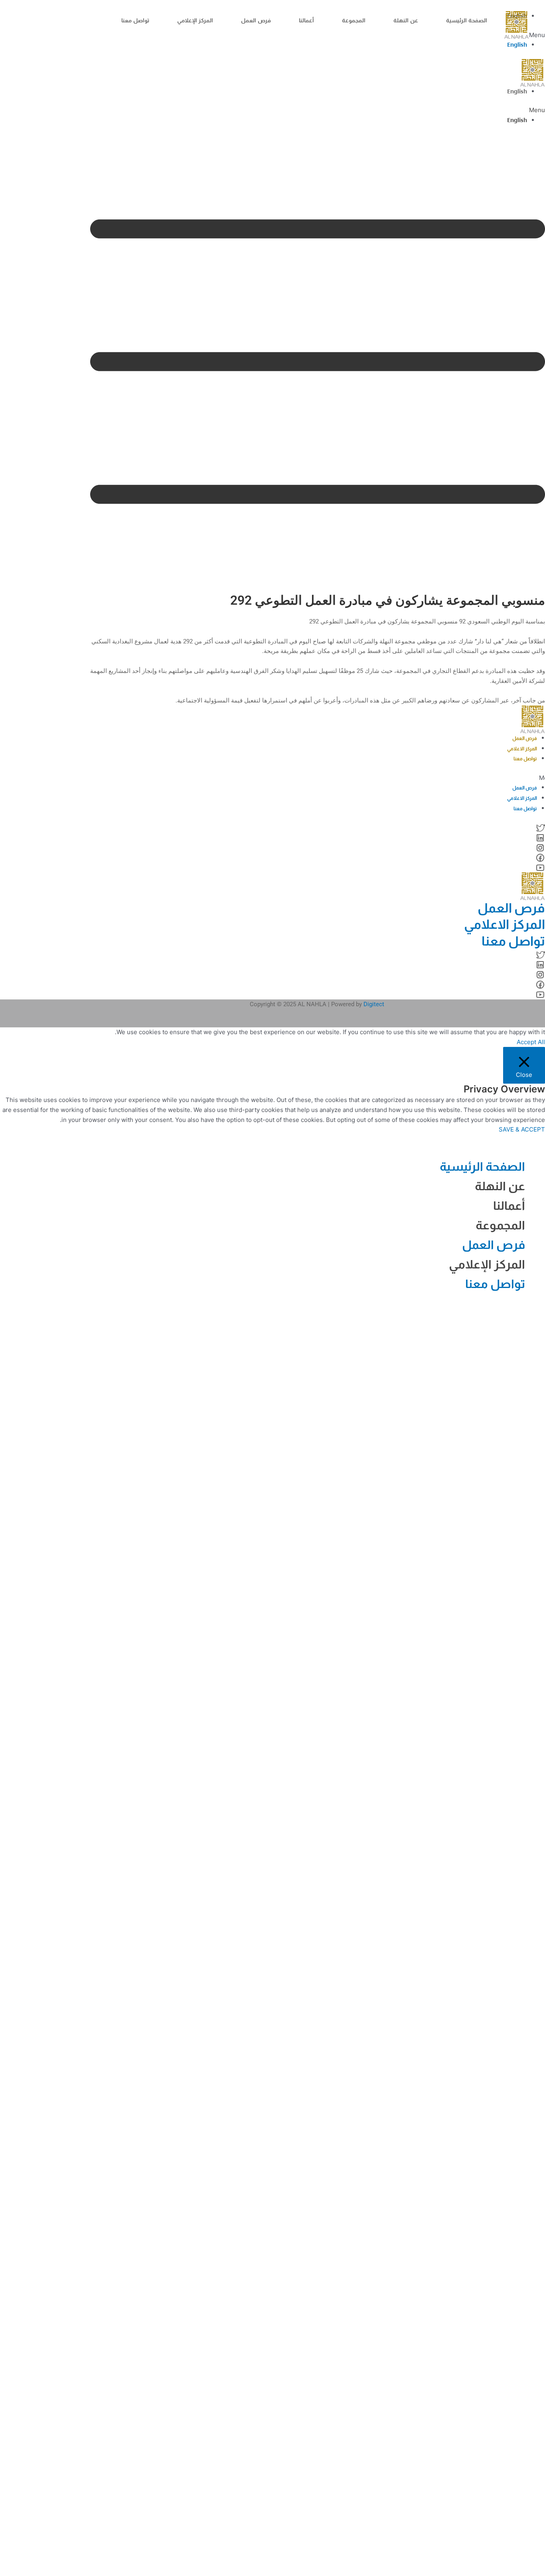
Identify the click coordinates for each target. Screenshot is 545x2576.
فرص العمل (256, 21)
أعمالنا (306, 21)
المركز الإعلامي (195, 21)
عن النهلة (406, 21)
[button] (318, 110)
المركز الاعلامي (522, 749)
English (517, 45)
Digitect (374, 1004)
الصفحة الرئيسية (467, 21)
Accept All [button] (531, 1042)
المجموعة (354, 21)
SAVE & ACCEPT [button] (522, 1129)
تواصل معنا (135, 21)
